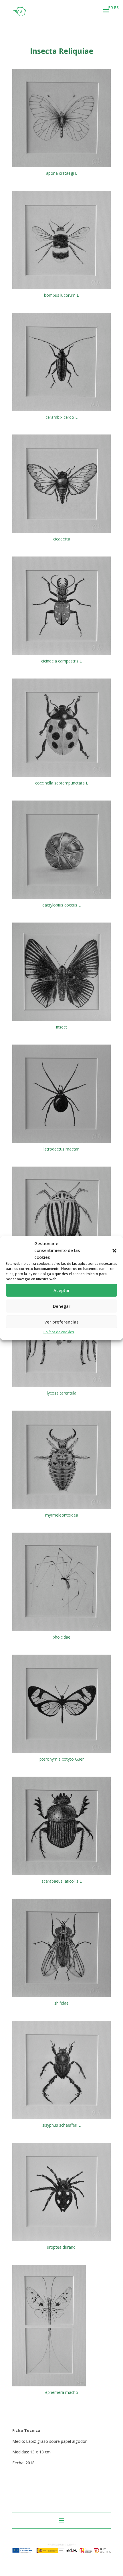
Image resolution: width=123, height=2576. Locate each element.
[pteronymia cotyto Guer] (61, 1753)
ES (116, 8)
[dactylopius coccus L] (61, 899)
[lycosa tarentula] (61, 1387)
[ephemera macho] (49, 2386)
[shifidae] (61, 1997)
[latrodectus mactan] (61, 1143)
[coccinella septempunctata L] (61, 777)
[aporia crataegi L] (61, 167)
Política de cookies (59, 1332)
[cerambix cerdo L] (61, 411)
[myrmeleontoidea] (61, 1509)
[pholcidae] (61, 1631)
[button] (114, 1250)
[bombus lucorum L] (61, 289)
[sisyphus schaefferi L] (61, 2119)
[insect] (61, 1021)
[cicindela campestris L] (61, 655)
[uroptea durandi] (61, 2241)
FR (111, 8)
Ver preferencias (61, 1322)
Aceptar (62, 1290)
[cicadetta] (61, 533)
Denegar (62, 1306)
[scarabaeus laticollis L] (61, 1875)
